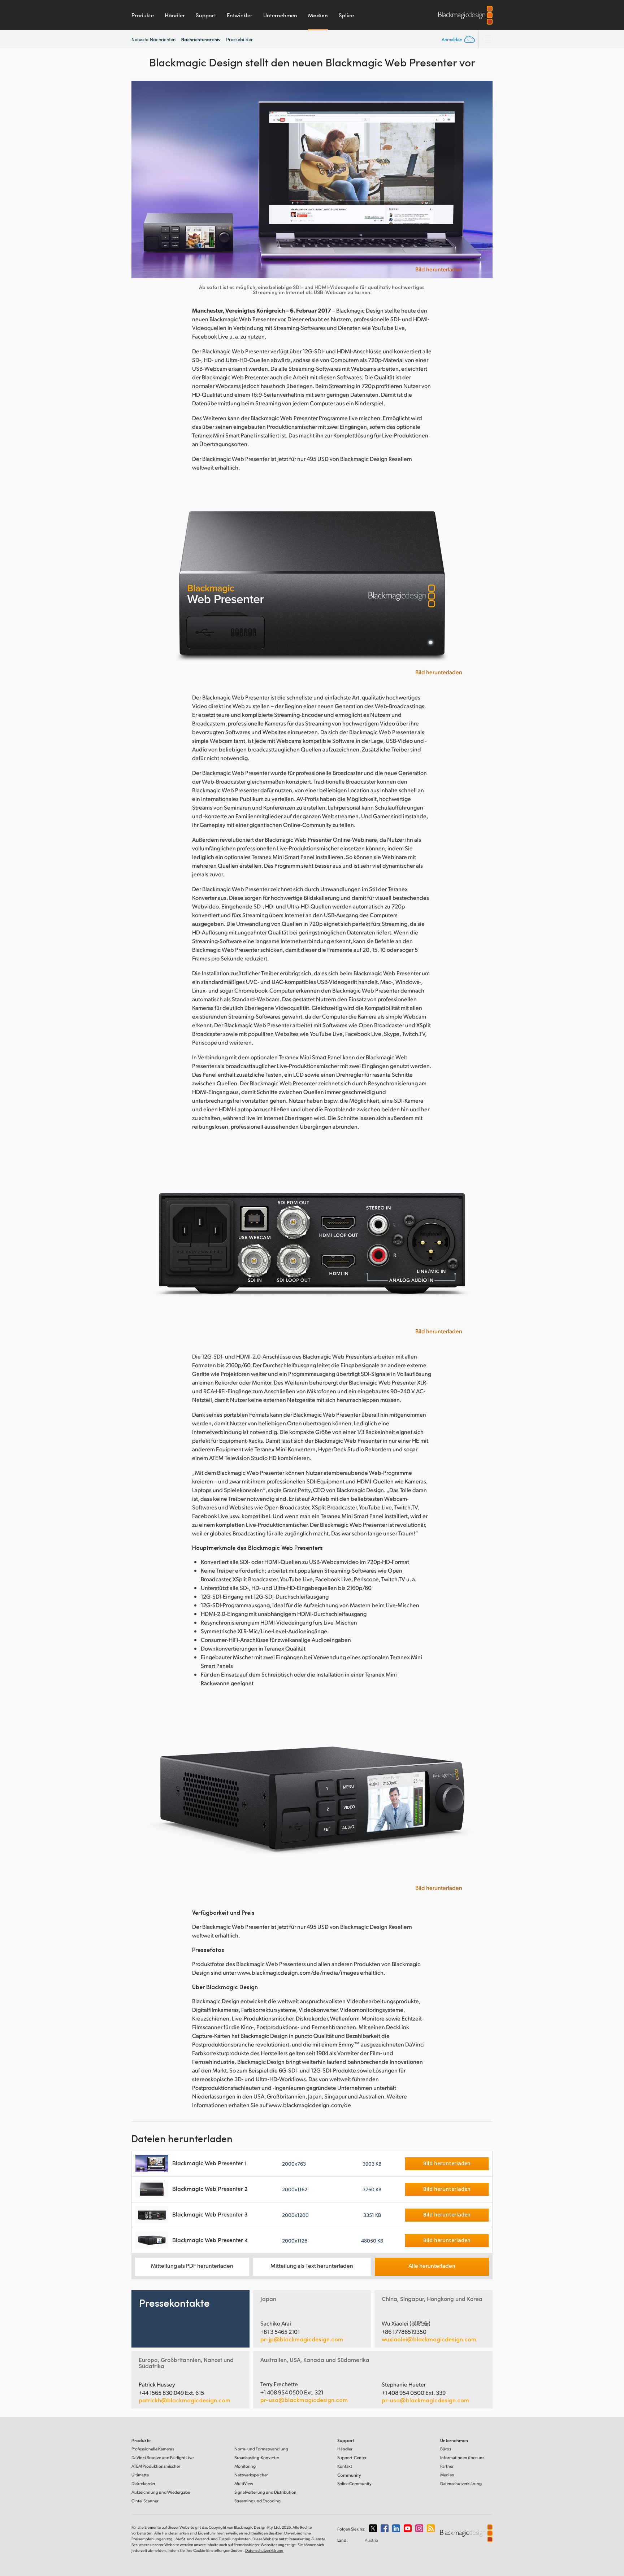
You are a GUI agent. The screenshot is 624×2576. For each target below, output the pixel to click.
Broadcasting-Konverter (257, 2457)
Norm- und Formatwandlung (261, 2449)
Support (206, 15)
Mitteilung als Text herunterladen (312, 2265)
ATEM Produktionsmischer (156, 2466)
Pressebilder (239, 39)
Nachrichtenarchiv (201, 39)
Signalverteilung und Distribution (265, 2492)
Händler (175, 15)
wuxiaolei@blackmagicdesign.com (429, 2339)
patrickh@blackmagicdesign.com (185, 2400)
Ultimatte (140, 2475)
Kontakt (345, 2466)
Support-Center (352, 2457)
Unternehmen (280, 15)
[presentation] (142, 180)
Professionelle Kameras (153, 2449)
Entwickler (240, 15)
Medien (318, 15)
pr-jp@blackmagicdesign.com (302, 2339)
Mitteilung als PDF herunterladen (192, 2265)
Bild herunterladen (439, 269)
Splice (346, 15)
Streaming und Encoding (257, 2501)
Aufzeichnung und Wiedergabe (161, 2492)
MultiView (244, 2483)
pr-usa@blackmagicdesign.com (304, 2400)
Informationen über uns (462, 2457)
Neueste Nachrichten (154, 39)
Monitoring (245, 2466)
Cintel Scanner (145, 2501)
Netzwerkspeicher (251, 2475)
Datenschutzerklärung (461, 2483)
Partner (447, 2466)
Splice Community (354, 2483)
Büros (446, 2449)
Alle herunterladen (432, 2265)
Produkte (143, 15)
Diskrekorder (143, 2483)
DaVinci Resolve (162, 2457)
